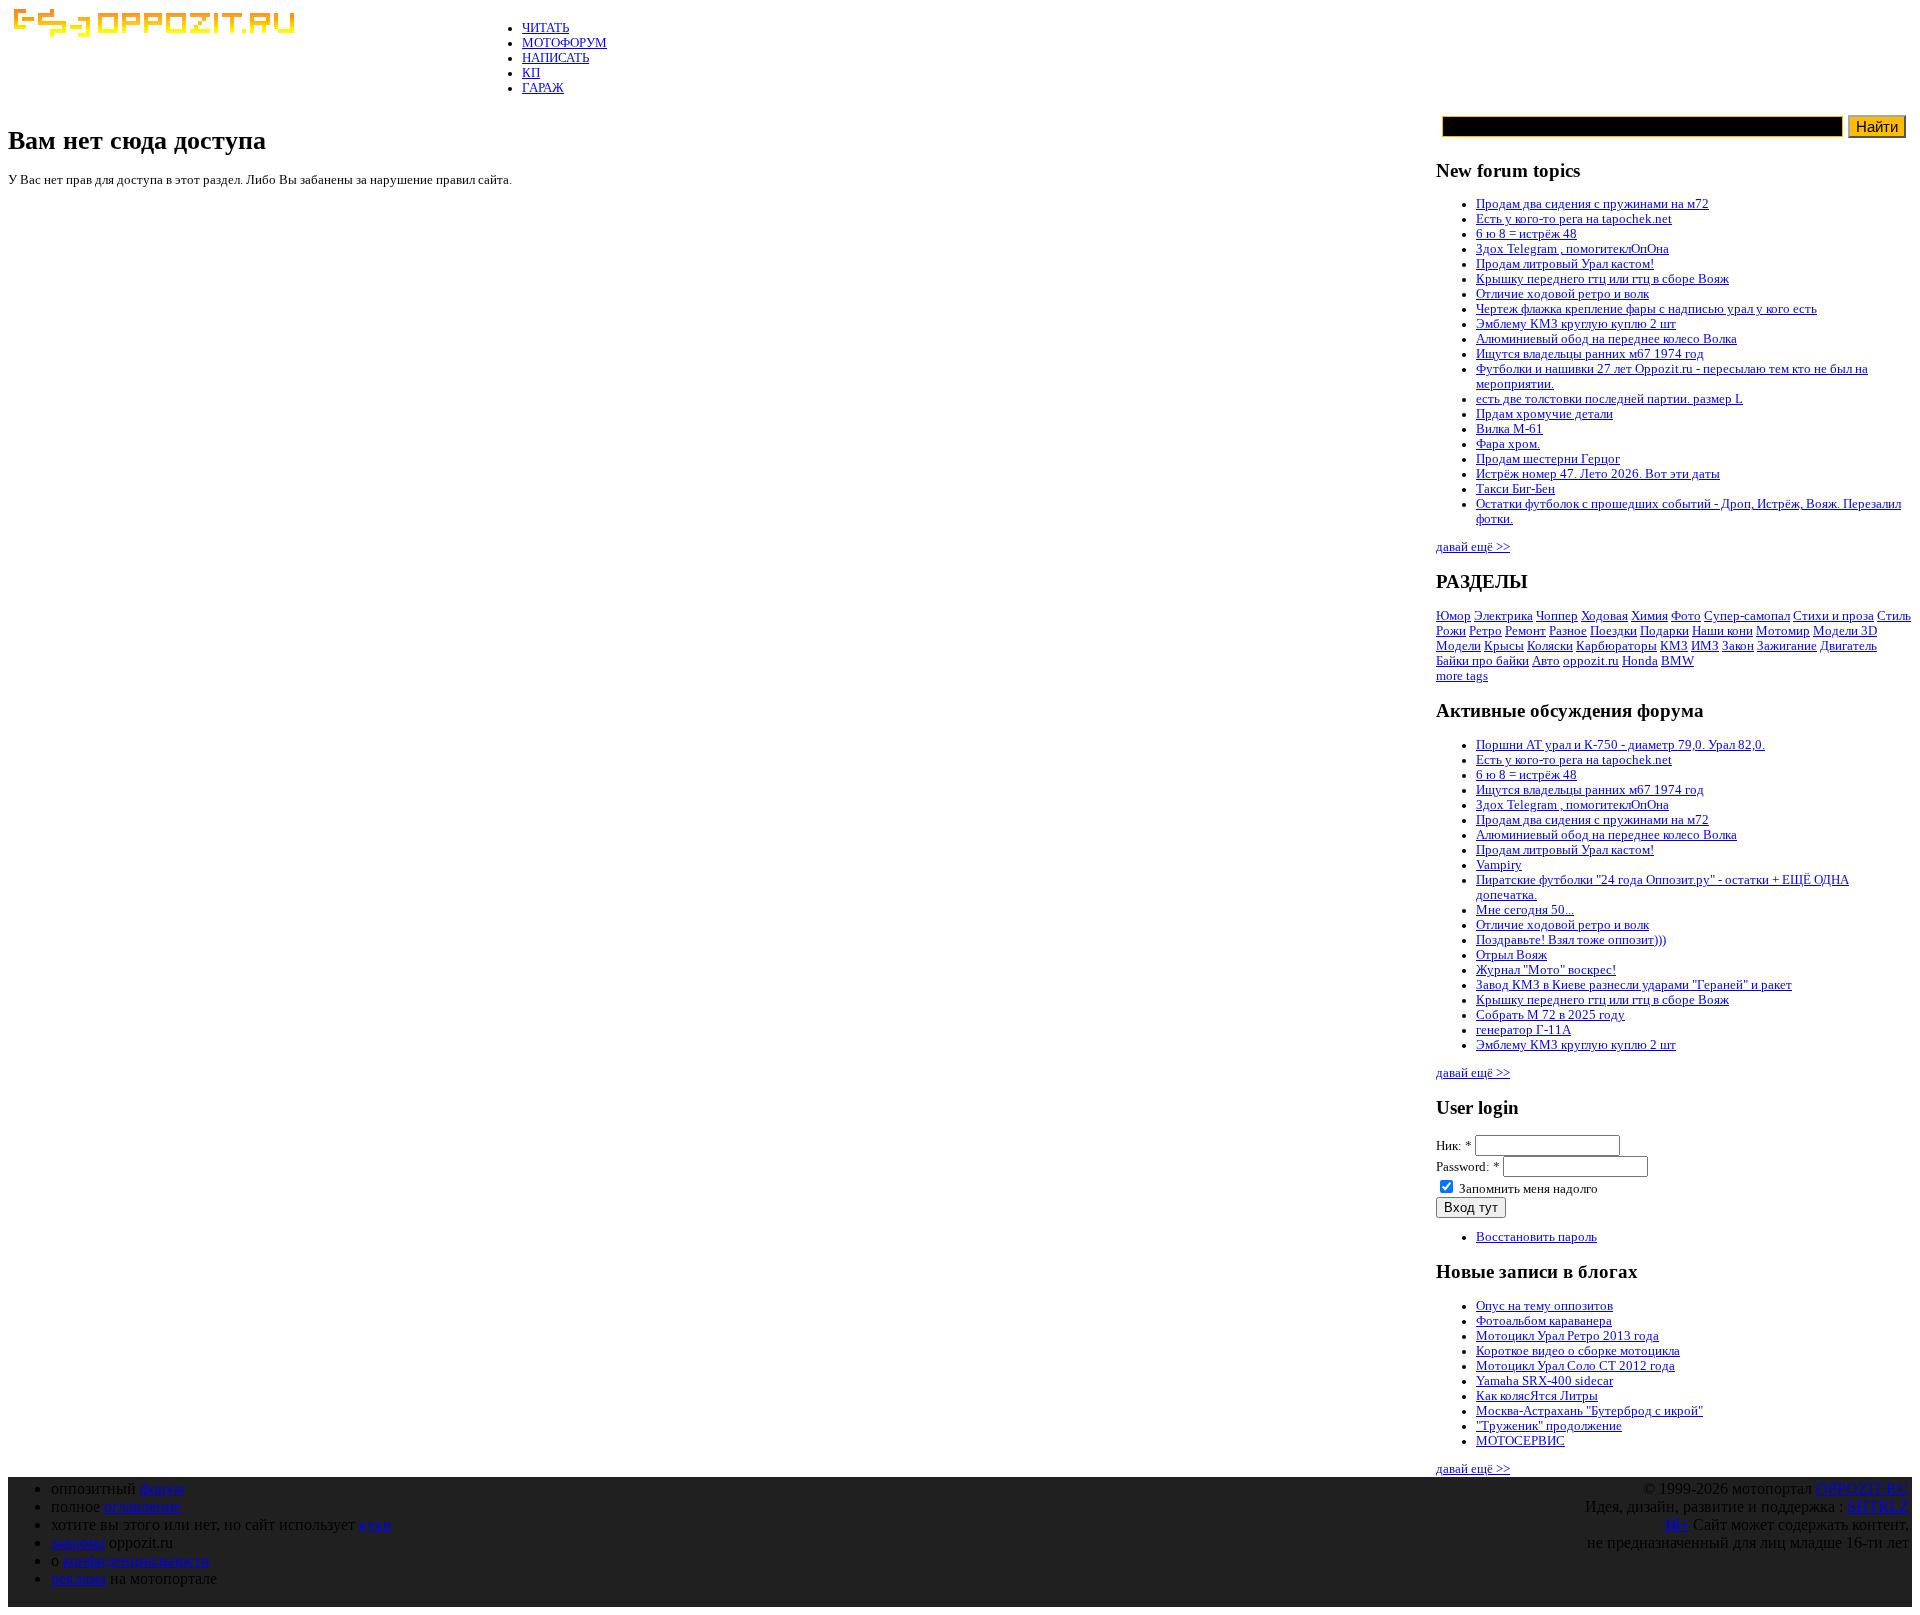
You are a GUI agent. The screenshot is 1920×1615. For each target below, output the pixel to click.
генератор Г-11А (1523, 1030)
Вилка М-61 (1509, 429)
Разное (1568, 631)
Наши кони (1722, 631)
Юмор (1453, 616)
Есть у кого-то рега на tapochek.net (1574, 219)
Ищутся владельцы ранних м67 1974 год (1590, 354)
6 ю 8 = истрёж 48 (1526, 234)
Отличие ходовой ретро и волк (1562, 294)
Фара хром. (1508, 444)
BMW (1677, 661)
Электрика (1503, 616)
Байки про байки (1482, 661)
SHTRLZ (1878, 1506)
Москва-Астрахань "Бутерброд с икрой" (1589, 1411)
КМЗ (1674, 646)
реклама (78, 1578)
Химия (1649, 616)
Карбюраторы (1616, 646)
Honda (1640, 661)
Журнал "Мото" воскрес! (1546, 970)
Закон (1738, 646)
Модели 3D (1845, 631)
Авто (1546, 661)
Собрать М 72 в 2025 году (1550, 1015)
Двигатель (1848, 646)
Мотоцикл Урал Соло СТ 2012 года (1575, 1366)
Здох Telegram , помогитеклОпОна (1572, 249)
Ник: (1454, 1146)
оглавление (142, 1506)
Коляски (1550, 646)
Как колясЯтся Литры (1537, 1396)
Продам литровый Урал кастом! (1565, 264)
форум (162, 1488)
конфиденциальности (136, 1560)
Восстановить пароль (1536, 1237)
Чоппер (1557, 616)
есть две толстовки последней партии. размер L (1609, 399)
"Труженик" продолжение (1549, 1426)
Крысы (1504, 646)
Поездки (1613, 631)
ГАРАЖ (543, 88)
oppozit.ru (1591, 661)
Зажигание (1787, 646)
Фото (1686, 616)
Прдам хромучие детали (1544, 414)
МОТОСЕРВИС (1520, 1441)
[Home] (153, 33)
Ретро (1485, 631)
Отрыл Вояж (1511, 955)
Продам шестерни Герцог (1548, 459)
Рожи (1451, 631)
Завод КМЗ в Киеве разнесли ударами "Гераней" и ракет (1634, 985)
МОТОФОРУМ (564, 43)
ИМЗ (1705, 646)
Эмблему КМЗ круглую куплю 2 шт (1576, 324)
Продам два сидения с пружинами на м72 (1592, 204)
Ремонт (1525, 631)
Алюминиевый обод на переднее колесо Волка (1606, 339)
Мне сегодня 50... (1525, 910)
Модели (1458, 646)
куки (375, 1524)
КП (531, 73)
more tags (1462, 676)
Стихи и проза (1833, 616)
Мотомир (1783, 631)
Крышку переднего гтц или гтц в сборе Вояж (1602, 279)
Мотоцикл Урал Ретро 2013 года (1567, 1336)
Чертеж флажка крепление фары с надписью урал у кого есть (1646, 309)
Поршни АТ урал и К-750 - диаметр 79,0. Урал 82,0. (1620, 745)
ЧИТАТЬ (545, 28)
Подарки (1664, 631)
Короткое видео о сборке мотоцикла (1578, 1351)
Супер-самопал (1747, 616)
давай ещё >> (1473, 547)
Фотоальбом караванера (1544, 1321)
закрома (78, 1542)
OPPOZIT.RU (1862, 1488)
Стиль (1894, 616)
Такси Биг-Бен (1515, 489)
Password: (1468, 1167)
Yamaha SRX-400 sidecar (1544, 1381)
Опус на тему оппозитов (1544, 1306)
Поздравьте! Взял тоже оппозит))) (1571, 940)
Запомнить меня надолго (1527, 1189)
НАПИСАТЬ (555, 58)
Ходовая (1604, 616)
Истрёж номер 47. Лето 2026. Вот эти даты (1598, 474)
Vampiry (1499, 865)
